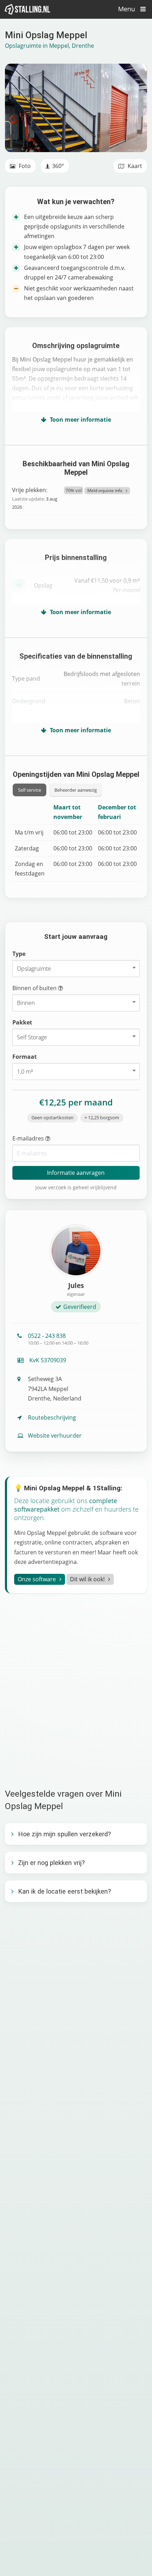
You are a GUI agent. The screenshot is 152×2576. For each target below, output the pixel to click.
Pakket (22, 1022)
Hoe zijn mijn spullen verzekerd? (65, 1834)
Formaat (25, 1057)
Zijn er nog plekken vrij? (51, 1863)
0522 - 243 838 (58, 1339)
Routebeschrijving (52, 1417)
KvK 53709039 (47, 1360)
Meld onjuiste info (105, 490)
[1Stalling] (28, 9)
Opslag (43, 585)
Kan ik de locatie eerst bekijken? (65, 1891)
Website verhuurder (55, 1436)
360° (58, 166)
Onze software (37, 1579)
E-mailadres (29, 1138)
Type (19, 954)
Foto (24, 166)
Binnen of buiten (35, 988)
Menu (127, 9)
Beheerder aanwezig (76, 790)
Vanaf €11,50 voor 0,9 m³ (107, 585)
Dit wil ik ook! (87, 1579)
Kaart (134, 166)
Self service (30, 790)
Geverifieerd (80, 1307)
